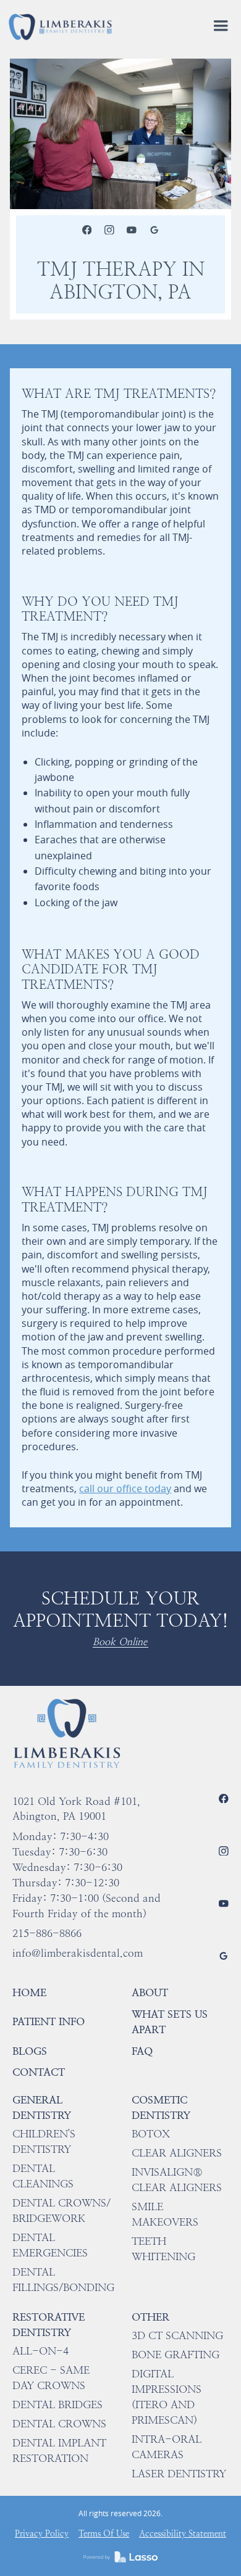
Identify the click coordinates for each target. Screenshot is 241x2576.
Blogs (30, 2051)
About (150, 1992)
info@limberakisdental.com (78, 1953)
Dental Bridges (57, 2405)
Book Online (120, 1642)
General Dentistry (42, 2107)
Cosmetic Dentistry (161, 2107)
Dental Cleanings (43, 2176)
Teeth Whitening (163, 2249)
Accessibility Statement (183, 2534)
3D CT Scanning (177, 2335)
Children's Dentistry (44, 2141)
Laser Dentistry (179, 2474)
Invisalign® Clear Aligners (177, 2180)
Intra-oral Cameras (167, 2447)
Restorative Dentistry (49, 2325)
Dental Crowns (59, 2424)
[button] (221, 27)
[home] (61, 26)
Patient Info (49, 2021)
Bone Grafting (175, 2355)
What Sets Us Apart (170, 2022)
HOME (29, 1992)
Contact (39, 2072)
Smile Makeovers (165, 2214)
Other (150, 2317)
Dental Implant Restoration (59, 2450)
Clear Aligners (177, 2153)
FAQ (142, 2051)
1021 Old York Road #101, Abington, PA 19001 (76, 1809)
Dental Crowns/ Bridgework (61, 2211)
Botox (151, 2134)
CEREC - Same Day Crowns (51, 2378)
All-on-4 (40, 2351)
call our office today (125, 1488)
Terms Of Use (104, 2534)
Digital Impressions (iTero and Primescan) (167, 2397)
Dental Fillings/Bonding (63, 2280)
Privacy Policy (42, 2534)
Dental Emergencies (50, 2245)
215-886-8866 (47, 1933)
